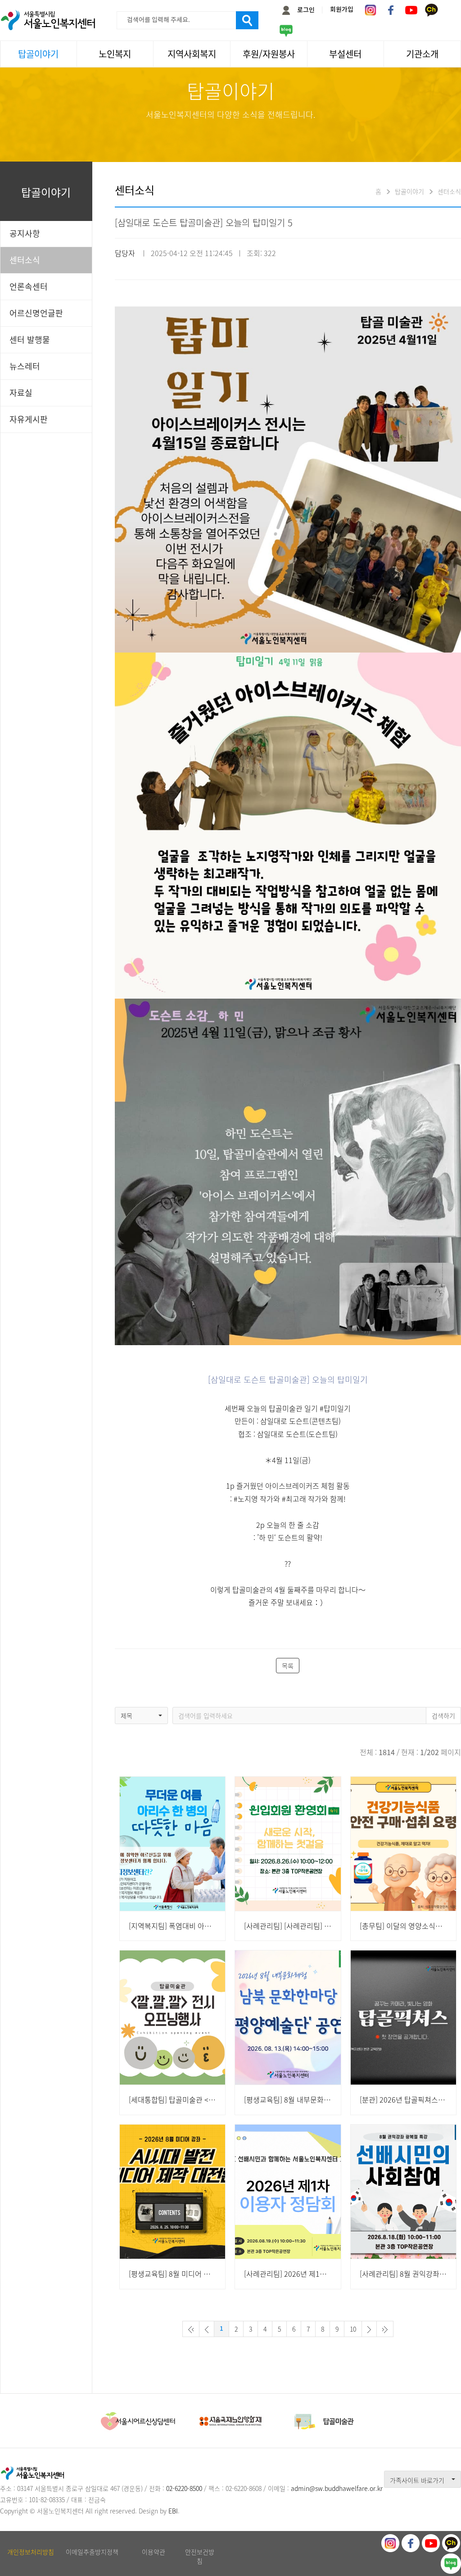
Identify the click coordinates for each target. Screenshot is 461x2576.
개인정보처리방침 (31, 2552)
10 (353, 2329)
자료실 (21, 393)
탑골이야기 (38, 54)
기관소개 (422, 54)
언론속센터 (29, 286)
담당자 (125, 253)
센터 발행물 (30, 340)
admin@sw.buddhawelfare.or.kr (337, 2488)
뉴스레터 (25, 366)
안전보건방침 (200, 2556)
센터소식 (25, 260)
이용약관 (154, 2552)
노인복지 (115, 54)
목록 (288, 1666)
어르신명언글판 (36, 313)
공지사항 (25, 233)
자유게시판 (29, 419)
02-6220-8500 (184, 2488)
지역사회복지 (192, 54)
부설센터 (345, 54)
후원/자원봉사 (269, 54)
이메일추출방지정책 (92, 2552)
